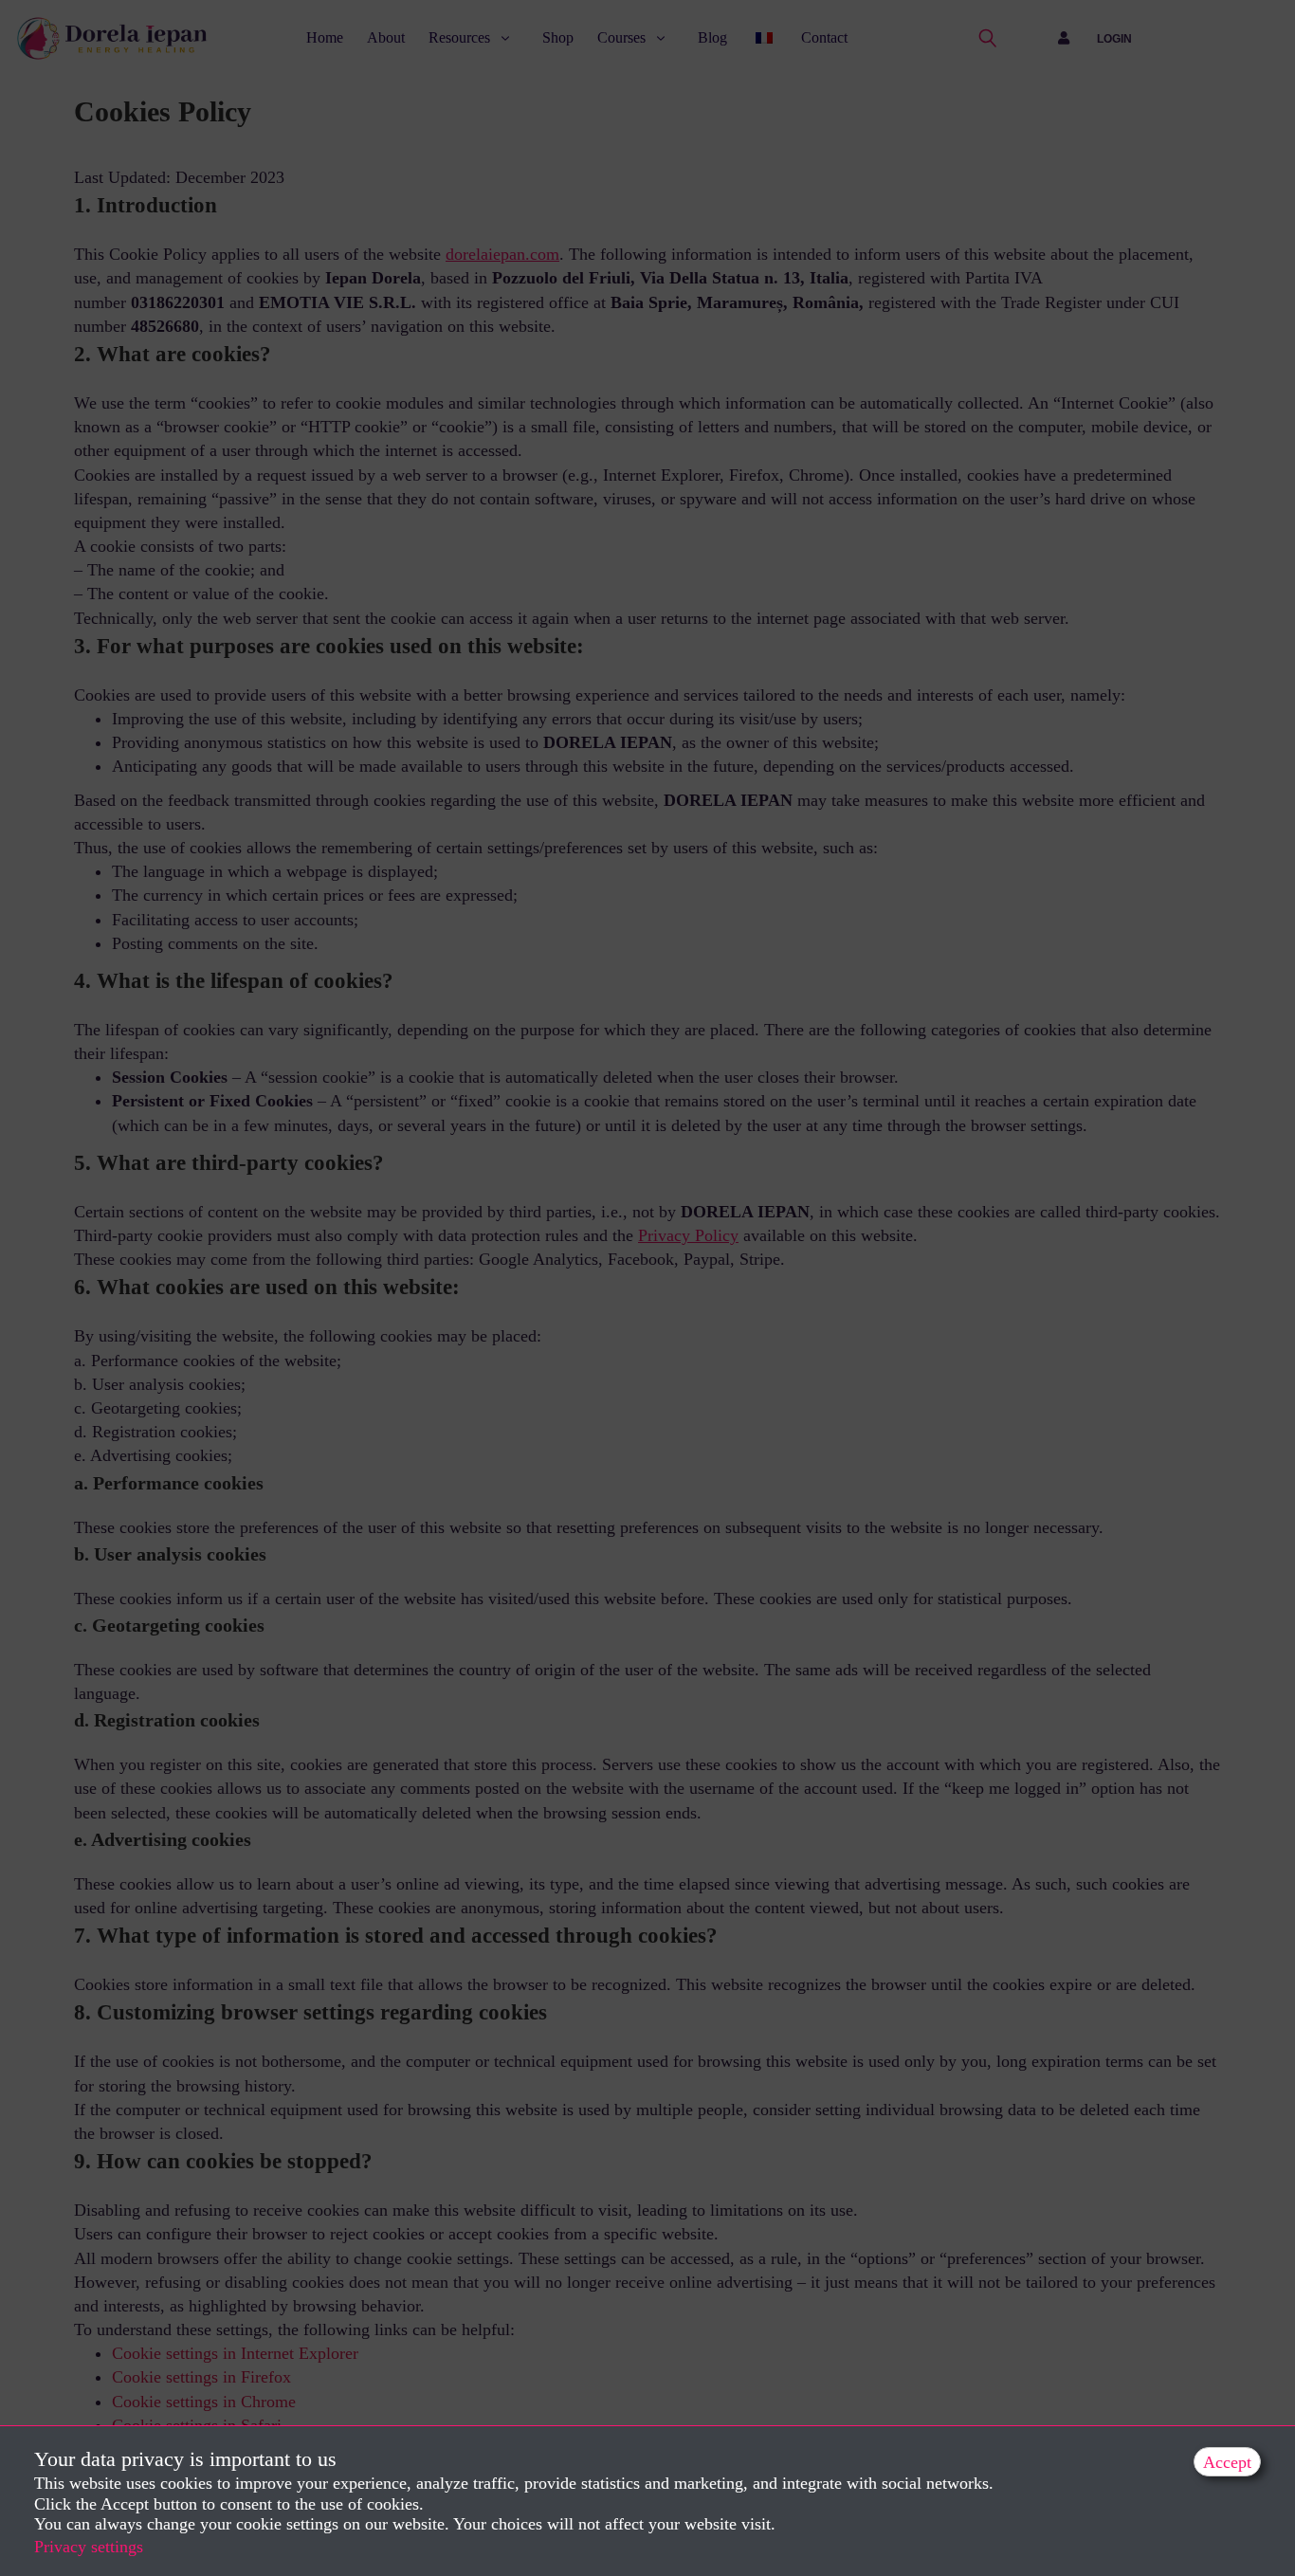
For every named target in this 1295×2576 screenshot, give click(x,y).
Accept (1227, 2462)
